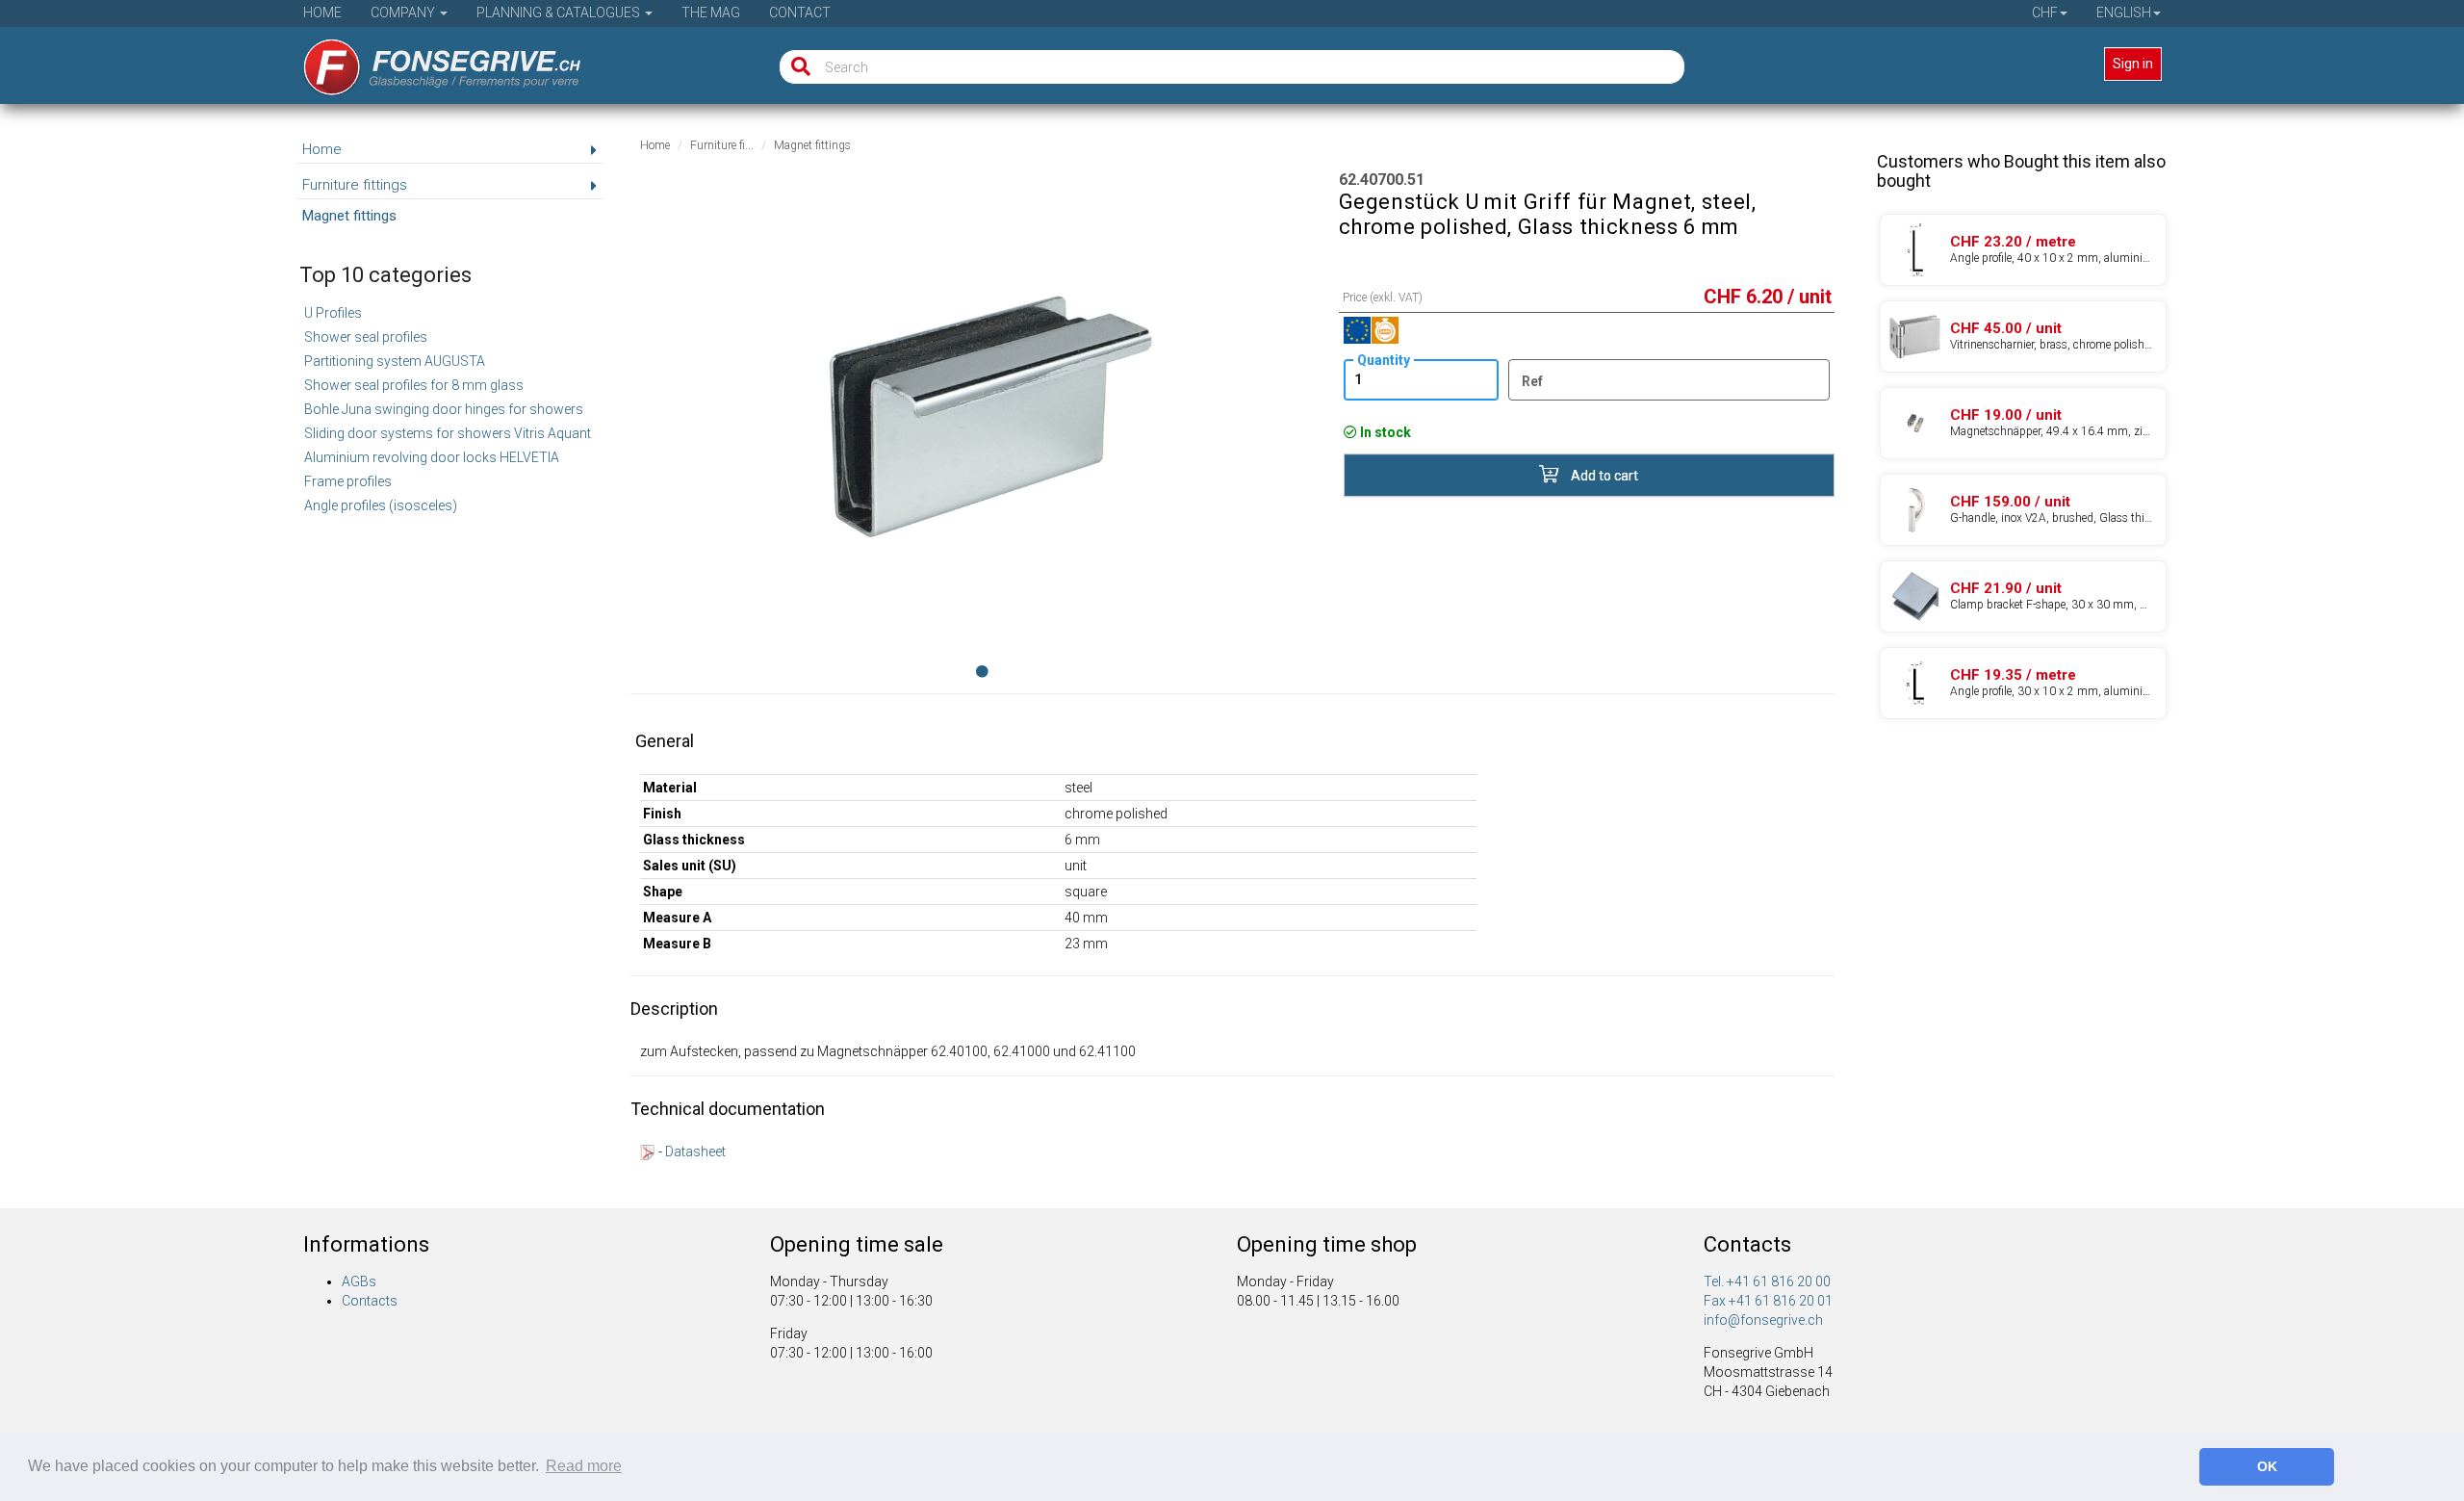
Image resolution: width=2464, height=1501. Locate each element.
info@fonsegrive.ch (1763, 1320)
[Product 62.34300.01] (2023, 336)
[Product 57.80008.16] (2023, 510)
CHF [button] (2045, 13)
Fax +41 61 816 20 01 (1768, 1301)
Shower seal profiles (366, 337)
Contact (800, 13)
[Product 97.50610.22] (2023, 250)
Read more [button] (584, 1466)
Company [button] (404, 13)
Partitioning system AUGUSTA (395, 361)
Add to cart (1603, 476)
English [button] (2124, 13)
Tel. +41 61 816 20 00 (1767, 1281)
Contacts (370, 1301)
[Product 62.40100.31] (2023, 423)
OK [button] (2267, 1466)
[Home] (429, 61)
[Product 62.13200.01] (2023, 596)
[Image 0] (982, 671)
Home (322, 13)
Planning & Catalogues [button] (560, 13)
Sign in (2133, 64)
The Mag (711, 13)
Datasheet (695, 1152)
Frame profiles (348, 481)
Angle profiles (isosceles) (381, 505)
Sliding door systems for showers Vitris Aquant (448, 433)
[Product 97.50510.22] (2023, 683)
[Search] (796, 67)
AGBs (359, 1281)
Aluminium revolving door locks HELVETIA (432, 457)
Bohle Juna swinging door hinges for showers (444, 409)
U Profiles (333, 313)
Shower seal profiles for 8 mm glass (414, 385)
